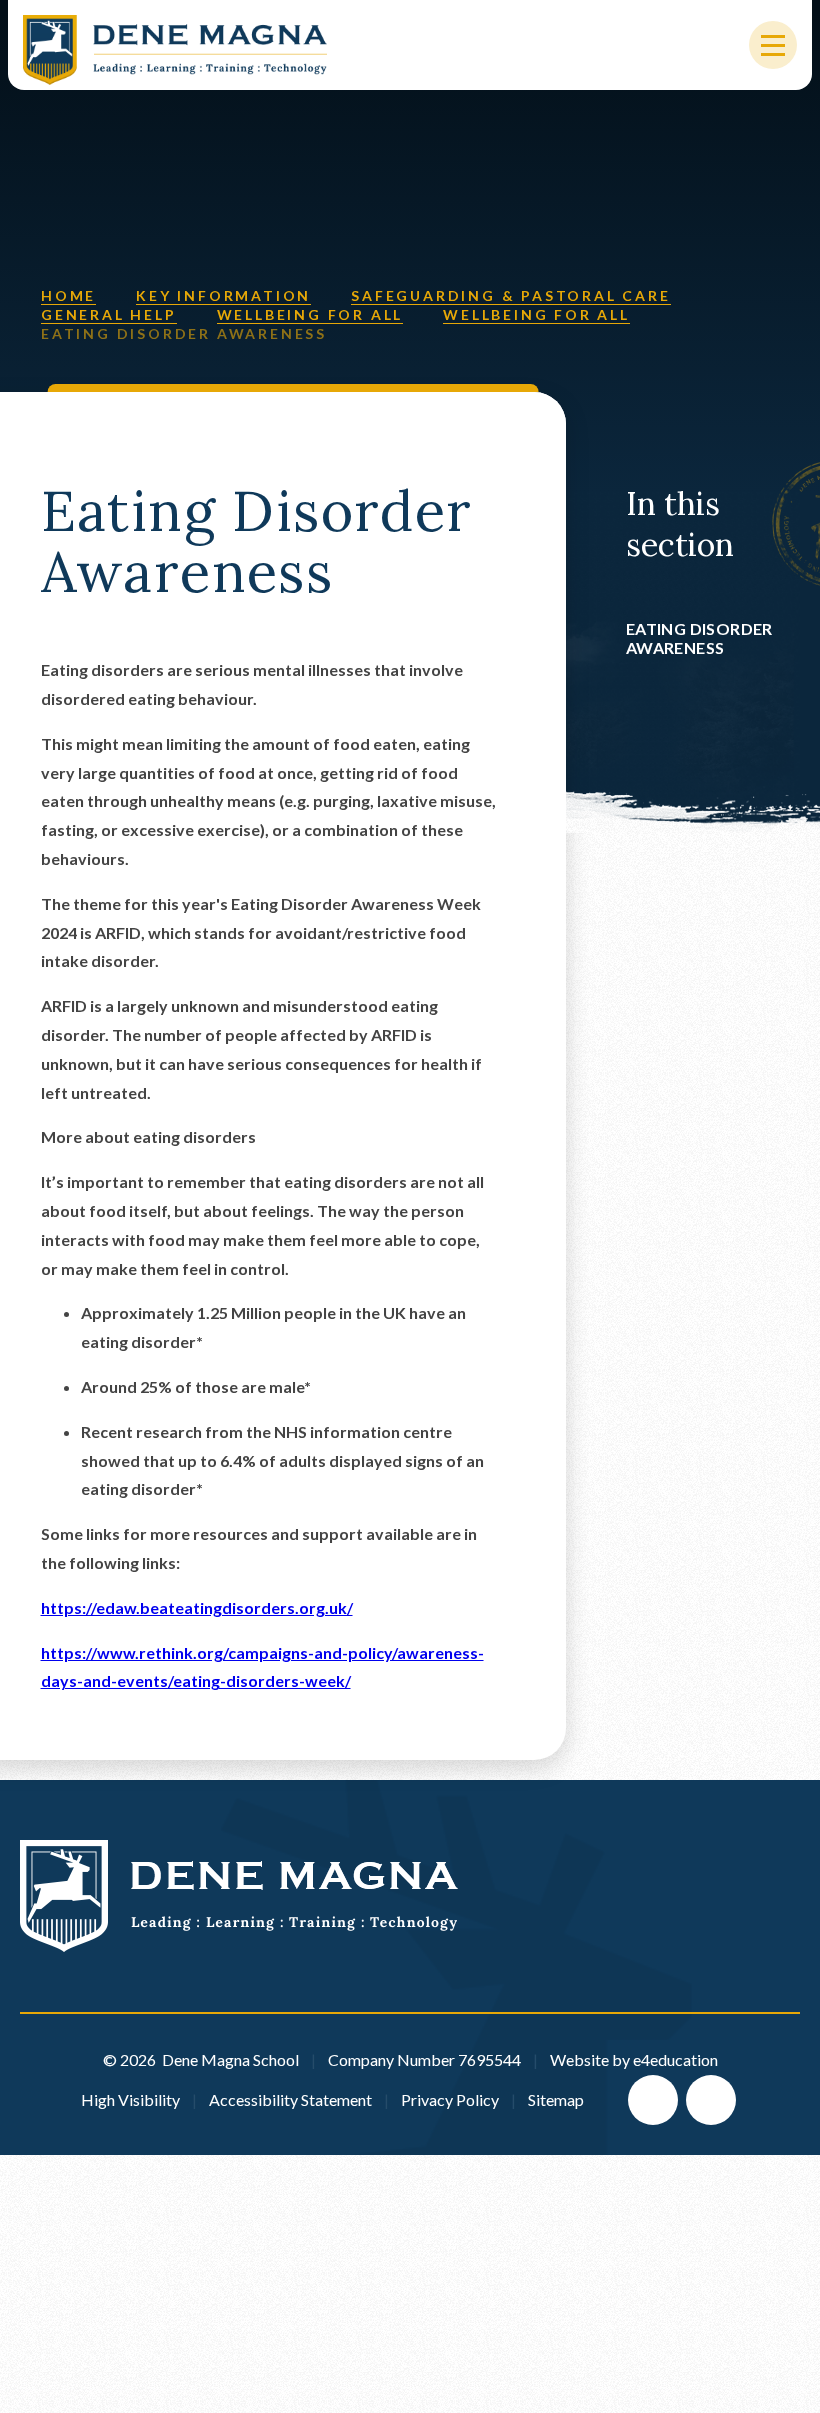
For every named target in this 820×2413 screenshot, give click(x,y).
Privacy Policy (450, 2099)
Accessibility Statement (290, 2099)
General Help (109, 314)
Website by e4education (634, 2059)
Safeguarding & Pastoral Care (510, 295)
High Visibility (130, 2099)
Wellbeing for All (310, 314)
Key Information (223, 295)
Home (68, 295)
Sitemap (556, 2099)
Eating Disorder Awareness (184, 333)
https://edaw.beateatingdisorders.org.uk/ (197, 1607)
